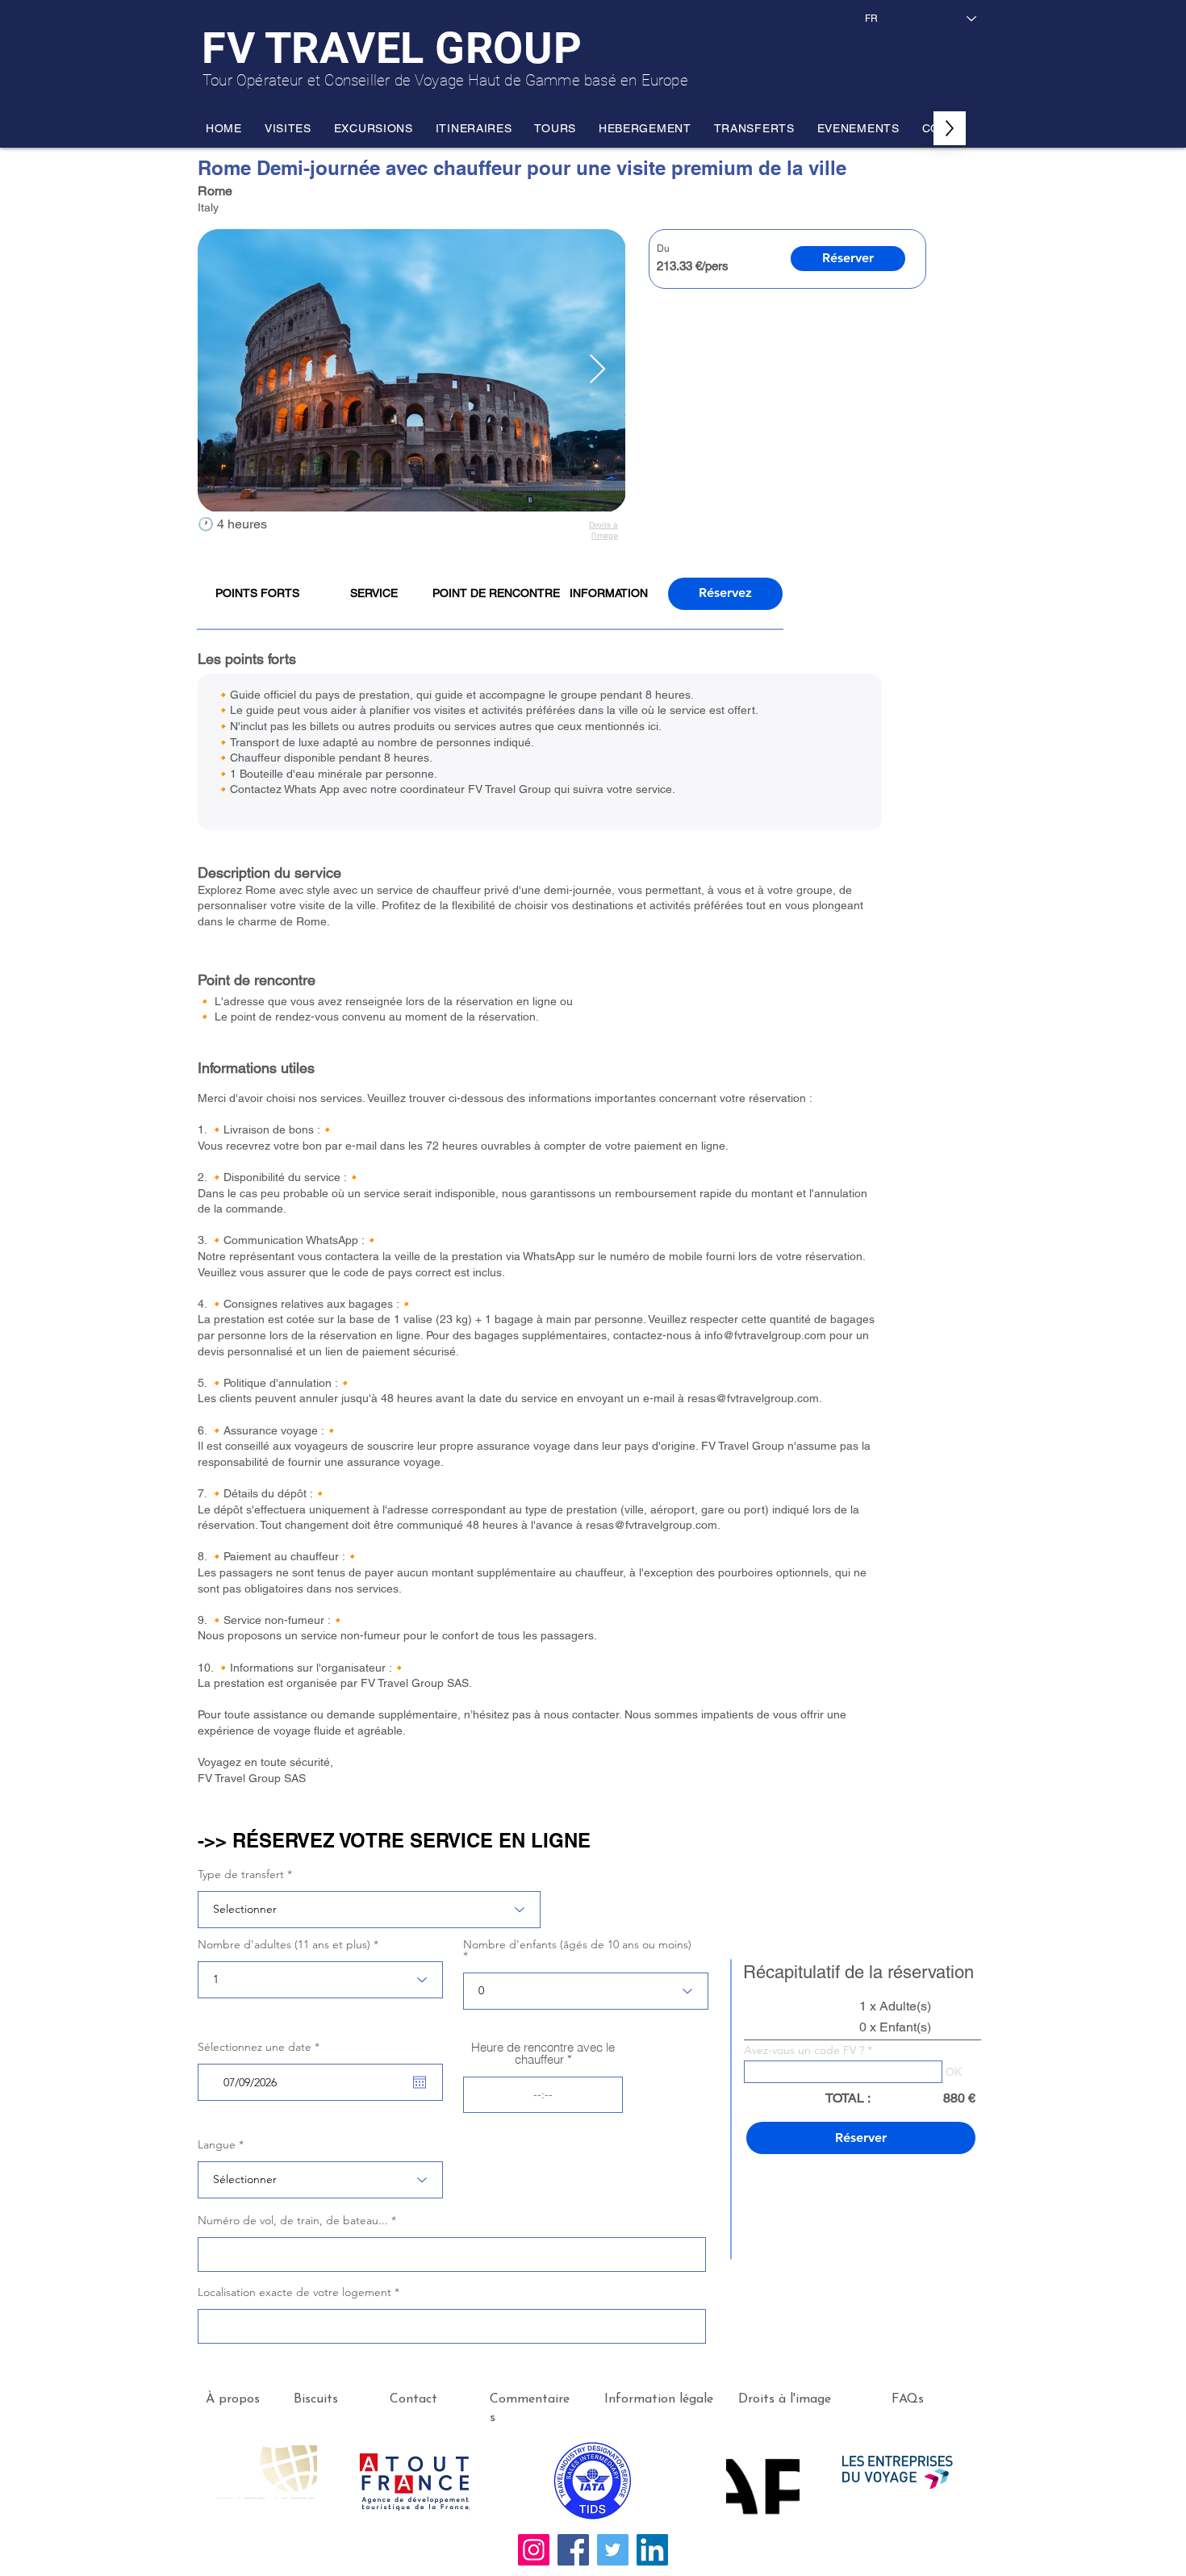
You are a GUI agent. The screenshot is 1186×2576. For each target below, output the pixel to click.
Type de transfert (241, 1874)
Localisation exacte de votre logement (294, 2292)
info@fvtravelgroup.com (765, 1335)
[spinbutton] (543, 2095)
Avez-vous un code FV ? (804, 2050)
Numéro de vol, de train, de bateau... (293, 2220)
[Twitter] (613, 2550)
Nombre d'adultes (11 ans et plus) (284, 1944)
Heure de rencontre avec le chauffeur (543, 2053)
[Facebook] (573, 2550)
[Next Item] (597, 370)
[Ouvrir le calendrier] (420, 2082)
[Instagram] (534, 2550)
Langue (217, 2144)
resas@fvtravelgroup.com (753, 1398)
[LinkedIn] (652, 2550)
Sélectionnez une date (262, 2047)
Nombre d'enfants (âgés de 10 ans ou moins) (577, 1945)
